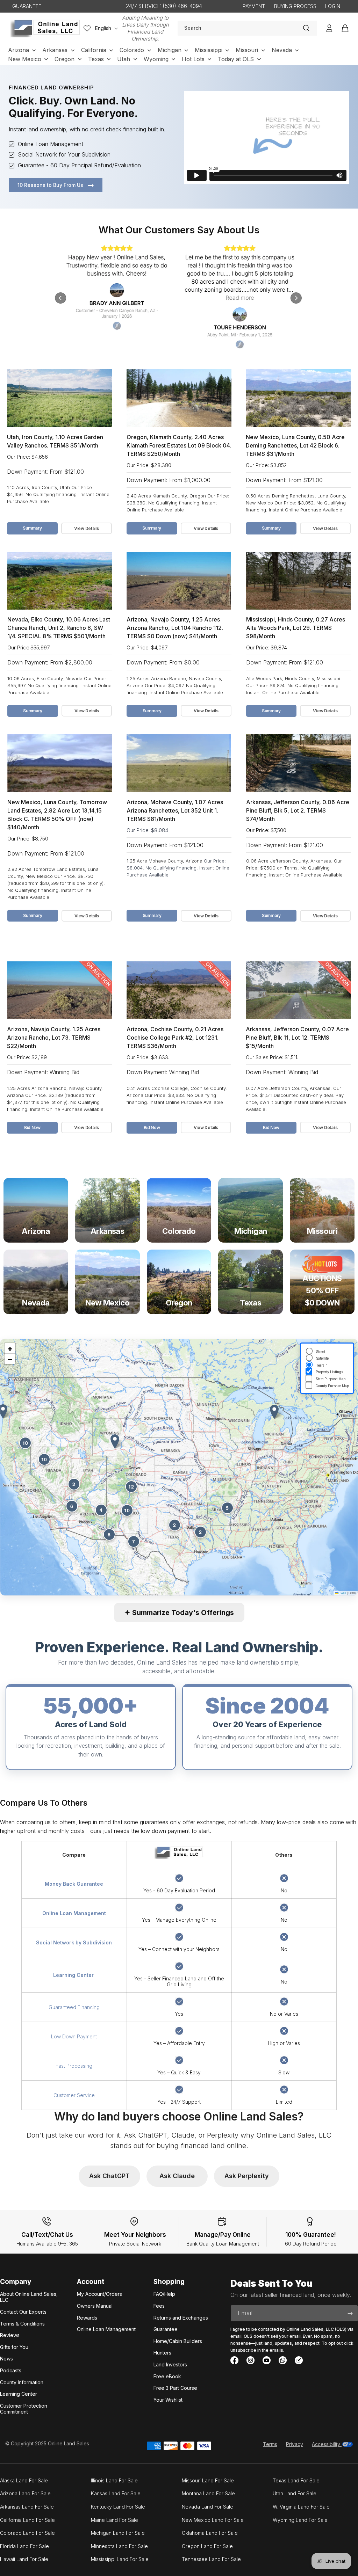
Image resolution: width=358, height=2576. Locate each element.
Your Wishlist (168, 2400)
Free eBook (167, 2376)
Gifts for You (14, 2347)
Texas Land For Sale (296, 2480)
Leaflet (342, 1593)
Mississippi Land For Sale (120, 2559)
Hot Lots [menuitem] (193, 59)
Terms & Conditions (22, 2324)
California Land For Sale (27, 2520)
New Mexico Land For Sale (213, 2520)
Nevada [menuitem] (282, 50)
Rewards (87, 2318)
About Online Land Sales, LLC (29, 2297)
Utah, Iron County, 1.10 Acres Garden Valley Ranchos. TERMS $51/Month (55, 441)
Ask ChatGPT (109, 2176)
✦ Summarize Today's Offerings (179, 1613)
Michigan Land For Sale (118, 2533)
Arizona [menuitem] (19, 50)
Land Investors (170, 2364)
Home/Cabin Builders (178, 2341)
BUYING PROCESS (295, 6)
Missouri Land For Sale (208, 2480)
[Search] (306, 28)
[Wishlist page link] (87, 28)
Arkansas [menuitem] (55, 50)
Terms (270, 2444)
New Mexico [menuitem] (25, 59)
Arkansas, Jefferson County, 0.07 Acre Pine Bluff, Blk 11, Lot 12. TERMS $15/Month (297, 1038)
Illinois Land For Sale (114, 2480)
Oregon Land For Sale (207, 2546)
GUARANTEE (27, 6)
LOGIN (333, 6)
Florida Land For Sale (24, 2546)
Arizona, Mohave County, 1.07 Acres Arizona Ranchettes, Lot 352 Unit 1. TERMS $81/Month (175, 810)
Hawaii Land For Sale (24, 2559)
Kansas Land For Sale (116, 2493)
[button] (115, 1442)
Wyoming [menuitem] (156, 59)
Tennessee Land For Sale (211, 2559)
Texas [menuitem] (96, 59)
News (6, 2359)
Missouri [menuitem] (247, 50)
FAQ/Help (164, 2294)
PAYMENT (254, 6)
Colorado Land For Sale (27, 2533)
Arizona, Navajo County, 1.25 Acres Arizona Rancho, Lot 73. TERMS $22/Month (54, 1038)
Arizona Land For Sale (25, 2493)
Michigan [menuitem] (170, 50)
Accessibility (327, 2444)
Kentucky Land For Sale (118, 2507)
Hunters (162, 2353)
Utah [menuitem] (124, 59)
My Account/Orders (99, 2294)
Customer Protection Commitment (24, 2409)
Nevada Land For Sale (207, 2507)
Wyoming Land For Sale (300, 2520)
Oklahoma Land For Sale (210, 2533)
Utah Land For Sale (295, 2493)
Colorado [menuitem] (132, 50)
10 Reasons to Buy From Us (51, 185)
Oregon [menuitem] (65, 59)
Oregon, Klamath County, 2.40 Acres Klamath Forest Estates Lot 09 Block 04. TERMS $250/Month (179, 445)
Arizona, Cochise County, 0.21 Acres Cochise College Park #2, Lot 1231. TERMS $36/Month (175, 1038)
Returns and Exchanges (181, 2318)
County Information (22, 2382)
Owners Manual (95, 2306)
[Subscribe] (350, 2313)
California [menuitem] (94, 50)
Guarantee (166, 2329)
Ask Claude (177, 2176)
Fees (159, 2306)
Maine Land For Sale (114, 2520)
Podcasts (11, 2370)
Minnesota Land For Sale (119, 2546)
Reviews (10, 2335)
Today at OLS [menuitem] (236, 59)
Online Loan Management (106, 2329)
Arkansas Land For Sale (27, 2507)
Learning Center (19, 2394)
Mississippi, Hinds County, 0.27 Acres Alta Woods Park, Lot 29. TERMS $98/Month (296, 628)
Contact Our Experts (23, 2312)
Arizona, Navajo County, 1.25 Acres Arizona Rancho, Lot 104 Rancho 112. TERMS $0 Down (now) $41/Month (175, 628)
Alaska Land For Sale (24, 2480)
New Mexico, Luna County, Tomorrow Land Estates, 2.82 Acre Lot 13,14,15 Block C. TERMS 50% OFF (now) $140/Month (57, 815)
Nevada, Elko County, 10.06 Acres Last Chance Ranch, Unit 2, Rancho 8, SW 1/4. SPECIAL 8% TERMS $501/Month (59, 628)
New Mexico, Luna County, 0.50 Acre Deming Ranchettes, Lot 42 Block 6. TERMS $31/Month (295, 445)
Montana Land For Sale (208, 2493)
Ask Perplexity (247, 2176)
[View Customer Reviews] (179, 298)
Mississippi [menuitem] (209, 50)
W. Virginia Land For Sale (301, 2507)
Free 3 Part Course (175, 2388)
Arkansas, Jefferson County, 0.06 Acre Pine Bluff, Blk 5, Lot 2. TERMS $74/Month (298, 810)
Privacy (295, 2444)
